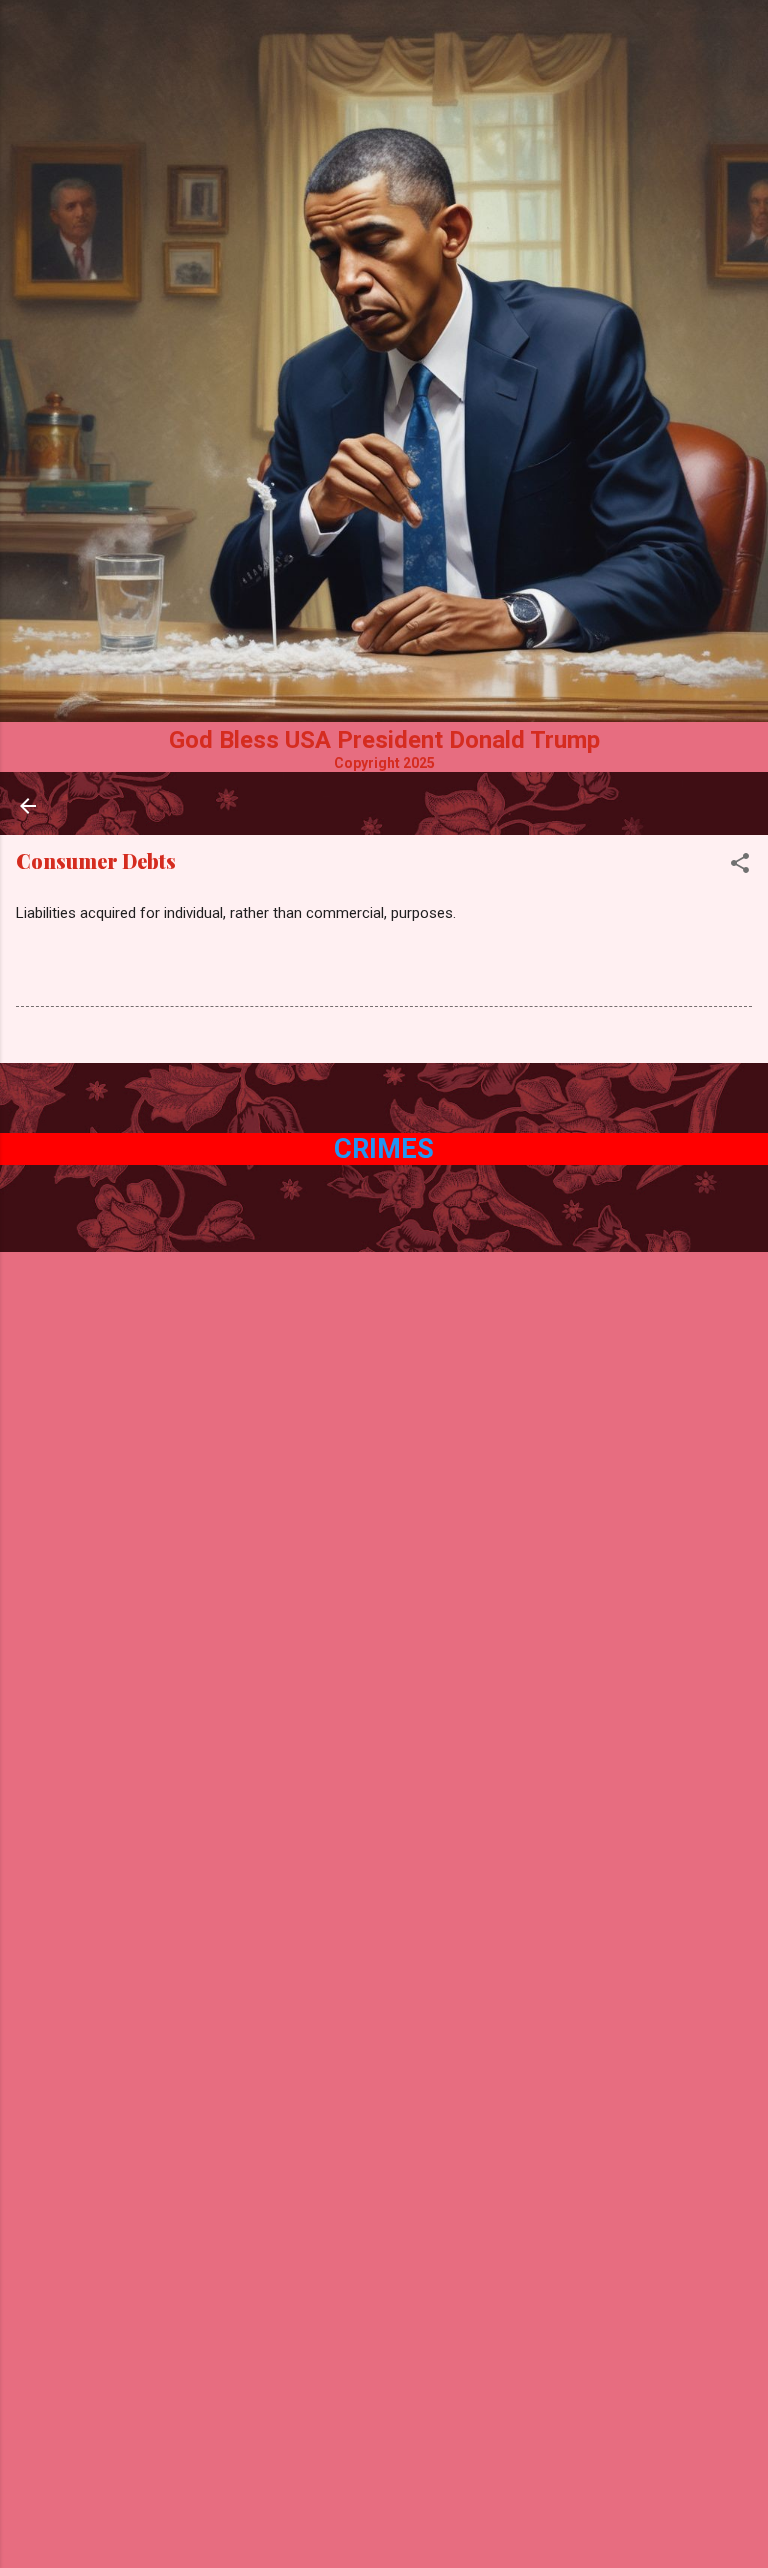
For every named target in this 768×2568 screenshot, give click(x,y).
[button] (740, 866)
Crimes (384, 1149)
